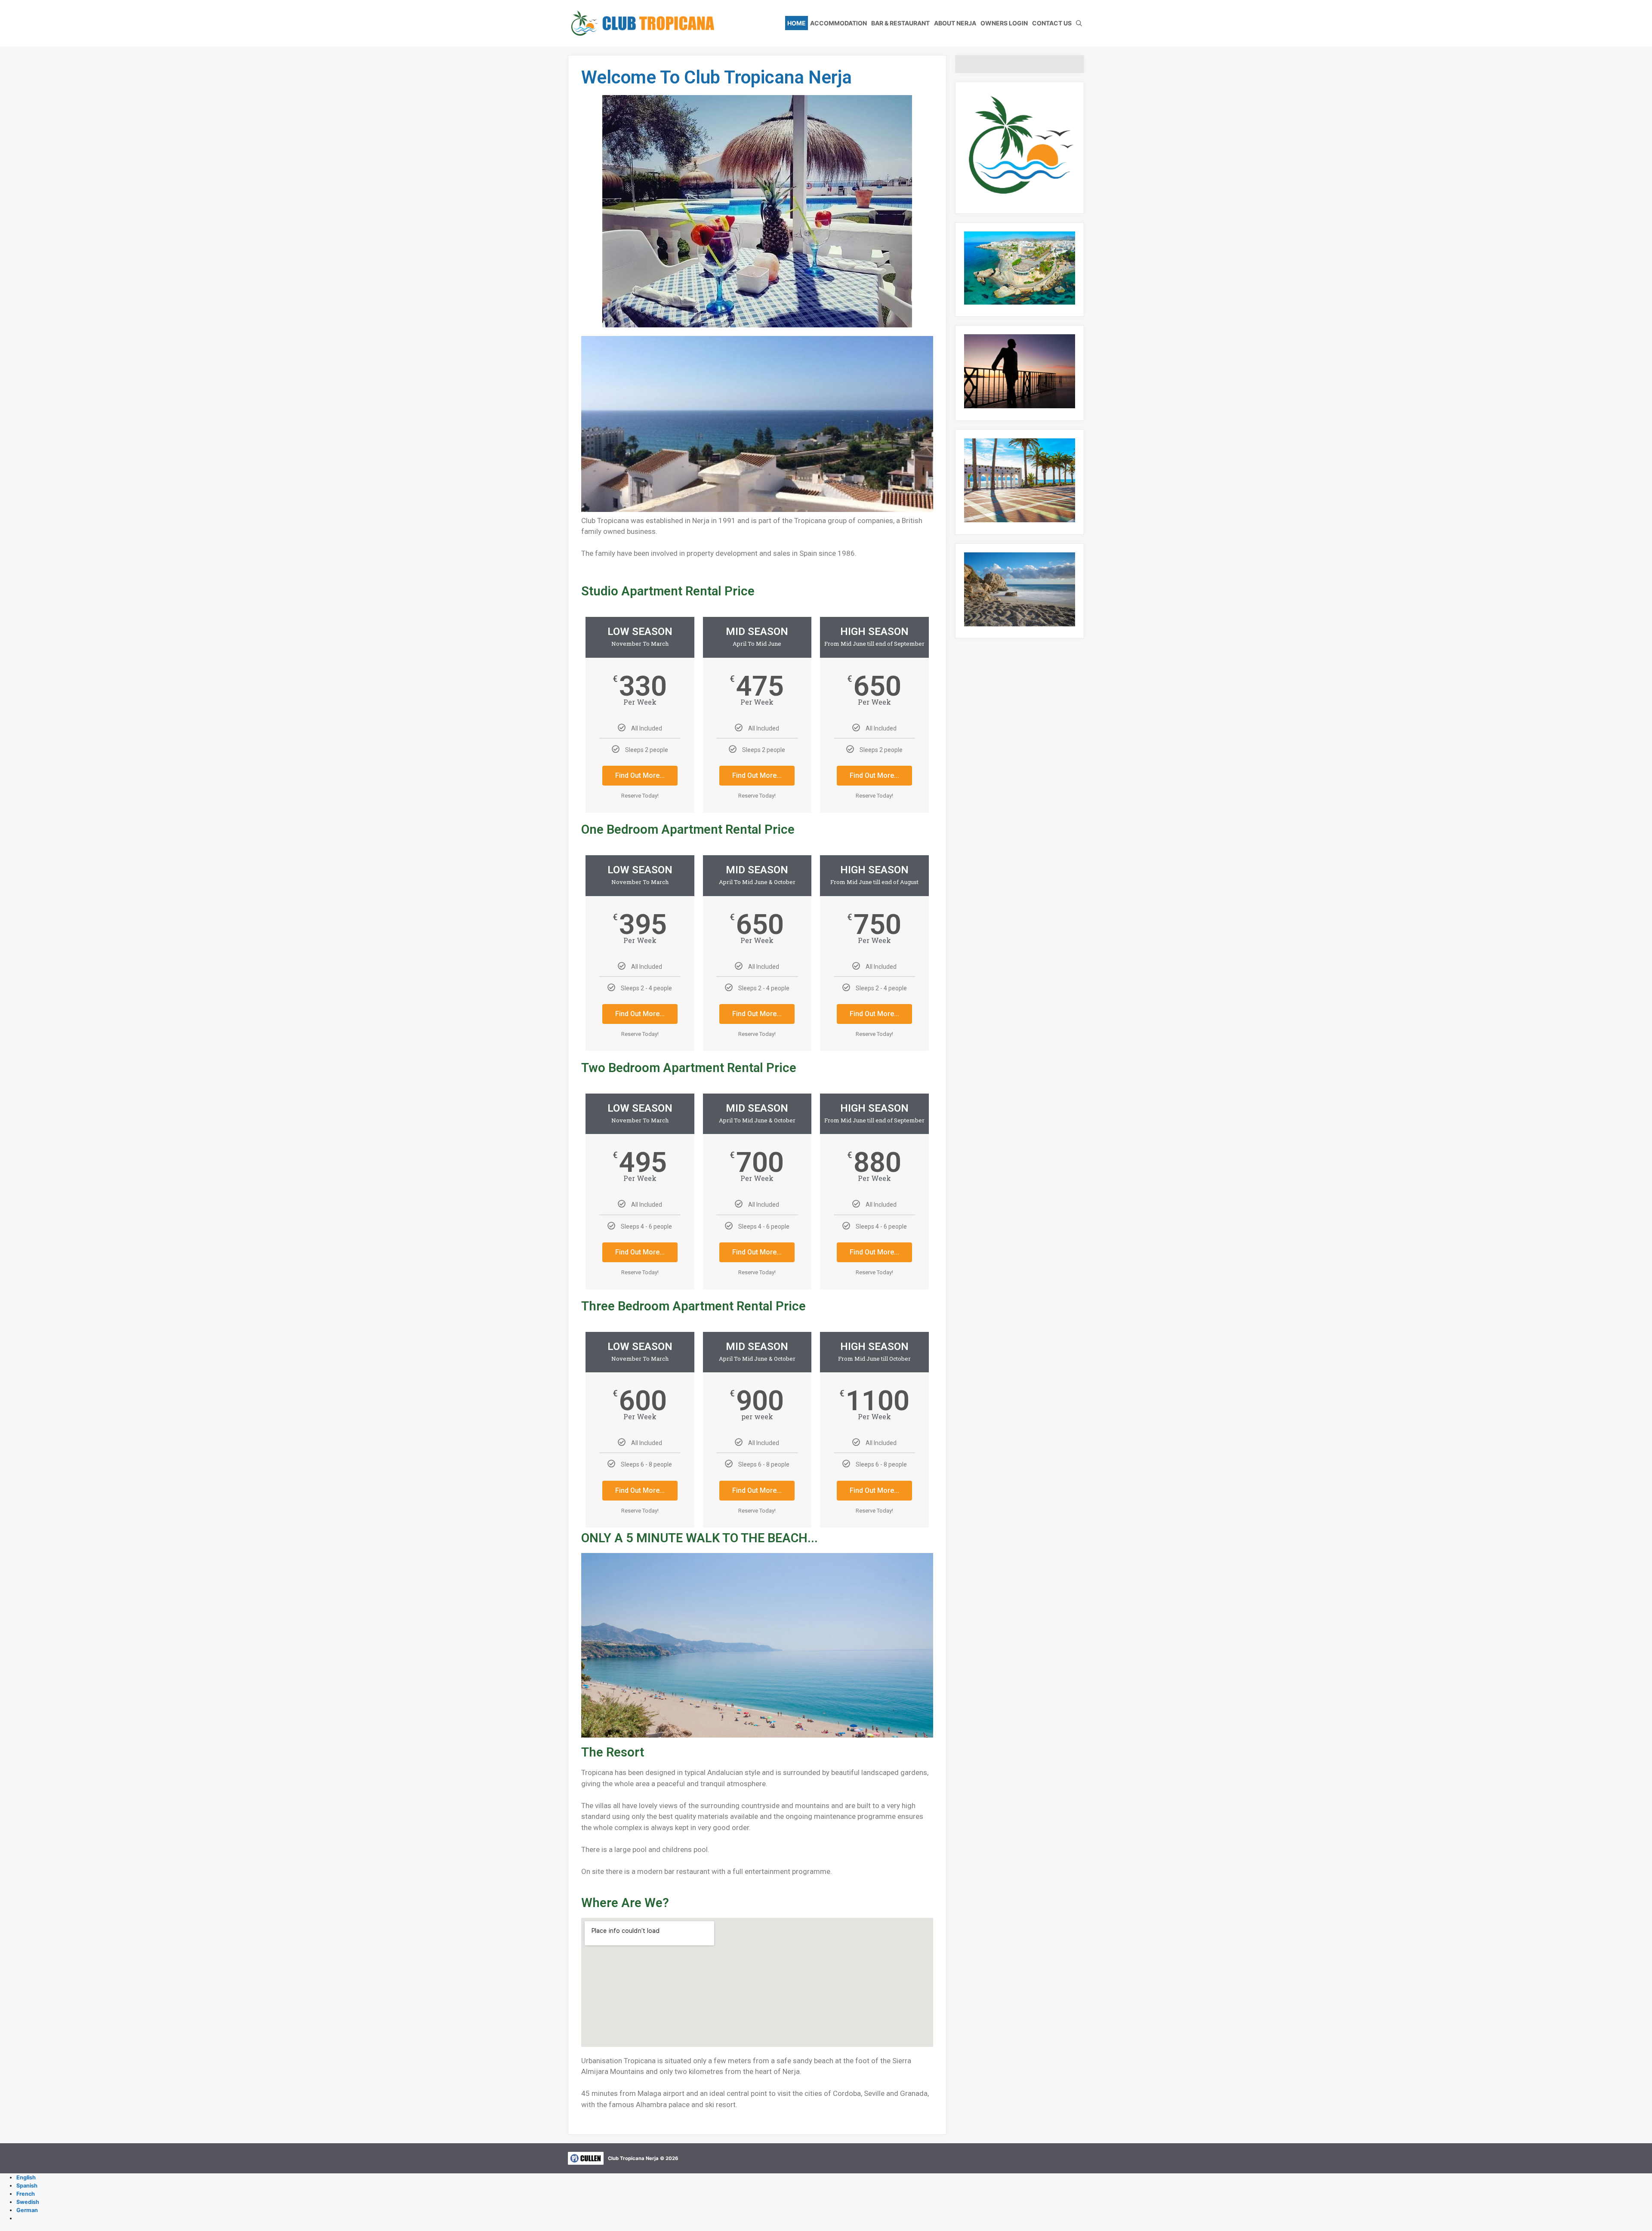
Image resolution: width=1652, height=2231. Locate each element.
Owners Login (1004, 23)
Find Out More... (640, 775)
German (27, 2210)
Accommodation (838, 23)
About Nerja (955, 23)
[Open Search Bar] (1079, 23)
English (26, 2177)
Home (797, 23)
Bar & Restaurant (900, 23)
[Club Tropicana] (641, 23)
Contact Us (1052, 23)
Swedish (28, 2202)
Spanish (27, 2186)
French (26, 2194)
